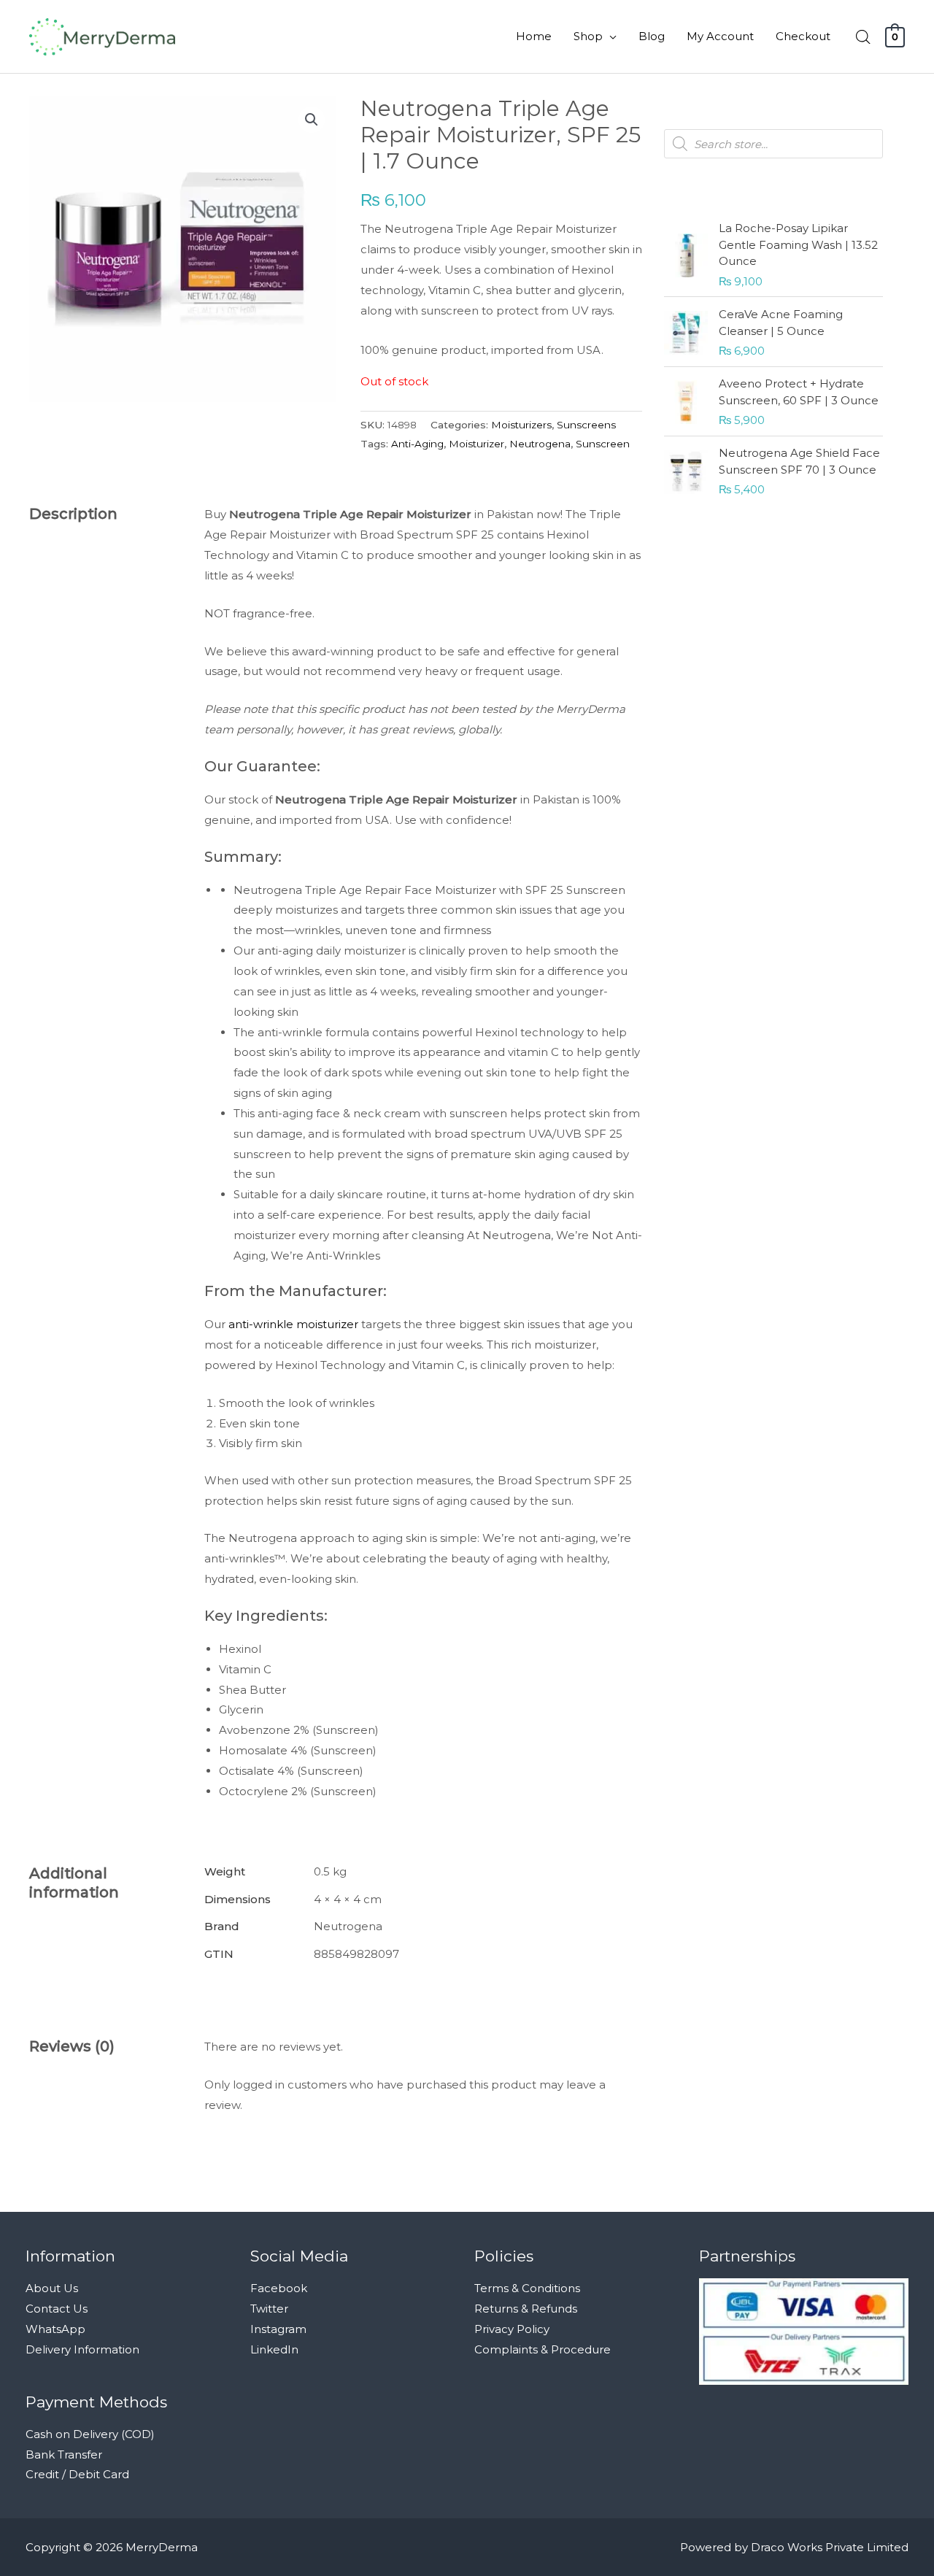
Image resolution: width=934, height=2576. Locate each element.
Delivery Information (82, 2349)
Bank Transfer (64, 2454)
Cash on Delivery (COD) (90, 2434)
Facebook (279, 2288)
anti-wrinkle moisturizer (293, 1324)
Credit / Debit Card (77, 2474)
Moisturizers (521, 425)
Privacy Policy (512, 2329)
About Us (52, 2288)
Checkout (803, 36)
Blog (652, 36)
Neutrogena (540, 444)
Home (534, 36)
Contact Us (57, 2309)
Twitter (269, 2309)
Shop (588, 36)
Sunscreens (586, 425)
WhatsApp (55, 2329)
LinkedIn (274, 2349)
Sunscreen (603, 444)
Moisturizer (476, 444)
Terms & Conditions (527, 2288)
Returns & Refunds (526, 2309)
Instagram (278, 2329)
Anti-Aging (417, 444)
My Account (720, 36)
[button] (312, 120)
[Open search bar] (863, 37)
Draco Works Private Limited (830, 2547)
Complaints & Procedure (543, 2349)
